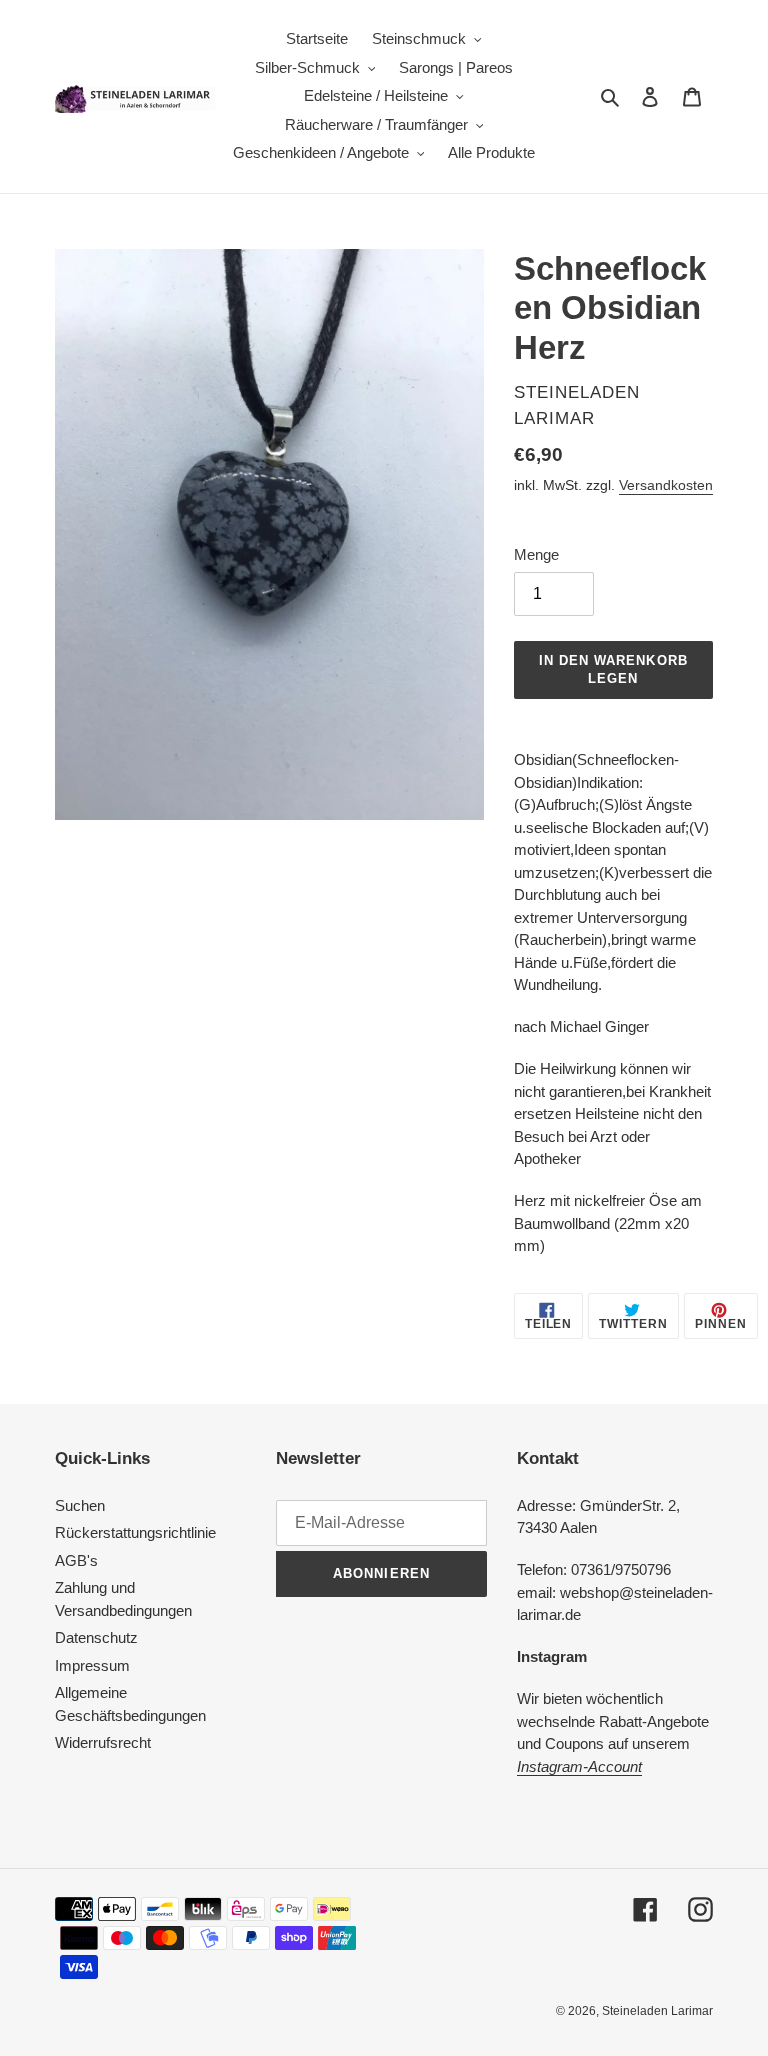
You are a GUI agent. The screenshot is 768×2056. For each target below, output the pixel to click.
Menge (536, 554)
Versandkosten (666, 485)
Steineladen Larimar (657, 2011)
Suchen (80, 1505)
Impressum (92, 1665)
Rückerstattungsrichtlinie (135, 1532)
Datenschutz (96, 1637)
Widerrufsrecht (103, 1742)
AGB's (76, 1560)
